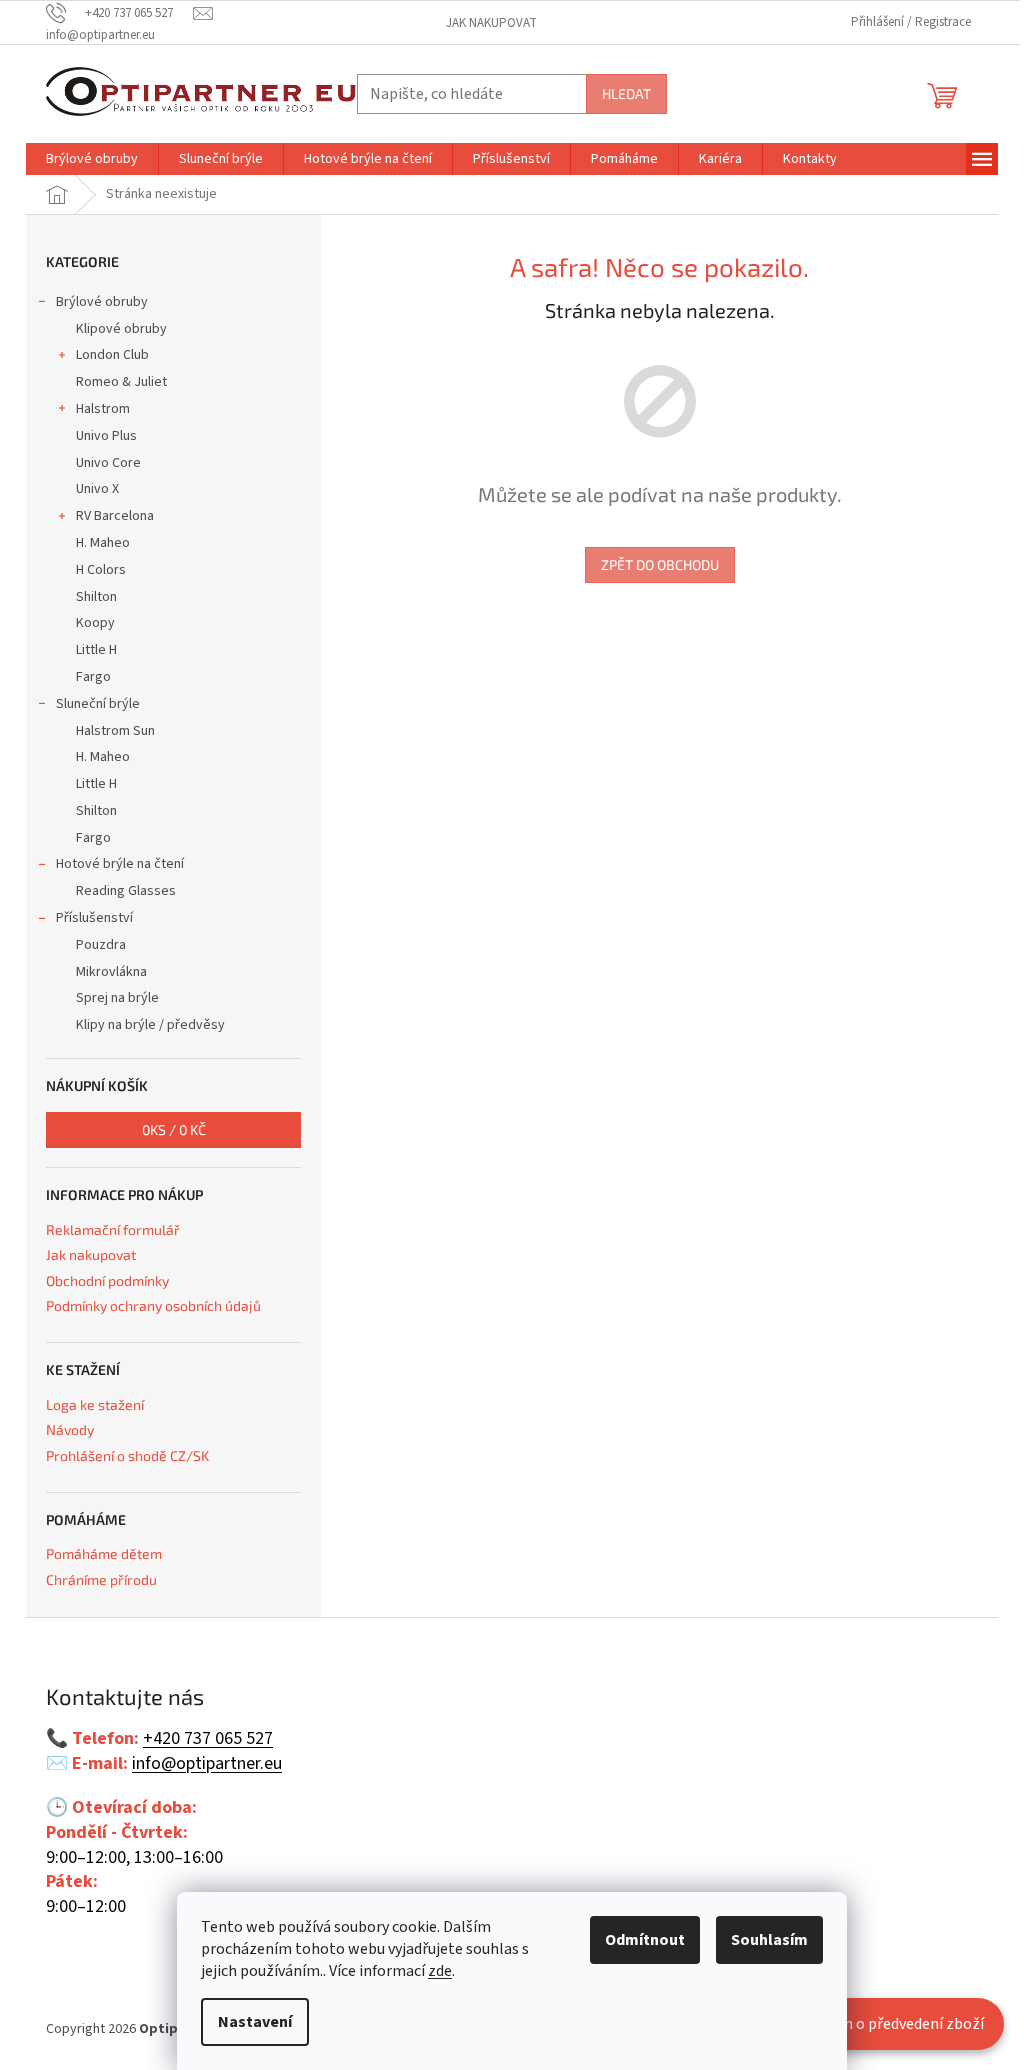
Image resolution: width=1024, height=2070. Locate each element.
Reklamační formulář (113, 1229)
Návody (70, 1429)
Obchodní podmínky (107, 1280)
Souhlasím (769, 1940)
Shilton (96, 597)
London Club (112, 355)
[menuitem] (92, 159)
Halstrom (103, 409)
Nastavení (255, 2022)
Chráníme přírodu (101, 1579)
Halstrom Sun (115, 731)
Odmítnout (645, 1940)
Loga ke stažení (95, 1404)
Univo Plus (106, 436)
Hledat (626, 93)
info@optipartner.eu (207, 1764)
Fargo (93, 677)
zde (440, 1971)
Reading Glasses (126, 891)
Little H (96, 650)
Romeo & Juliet (121, 382)
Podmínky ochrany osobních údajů (153, 1305)
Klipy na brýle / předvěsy (150, 1025)
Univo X (97, 489)
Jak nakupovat (491, 23)
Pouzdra (101, 945)
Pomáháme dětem (104, 1553)
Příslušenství (94, 918)
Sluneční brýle (98, 704)
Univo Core (108, 463)
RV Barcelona (115, 516)
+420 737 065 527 (208, 1739)
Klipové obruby (121, 329)
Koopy (95, 623)
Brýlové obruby (102, 302)
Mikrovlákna (111, 972)
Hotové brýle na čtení (120, 864)
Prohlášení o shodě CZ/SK (127, 1455)
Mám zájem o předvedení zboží (879, 2024)
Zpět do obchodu (660, 564)
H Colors (101, 570)
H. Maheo (103, 543)
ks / (174, 1129)
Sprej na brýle (117, 998)
